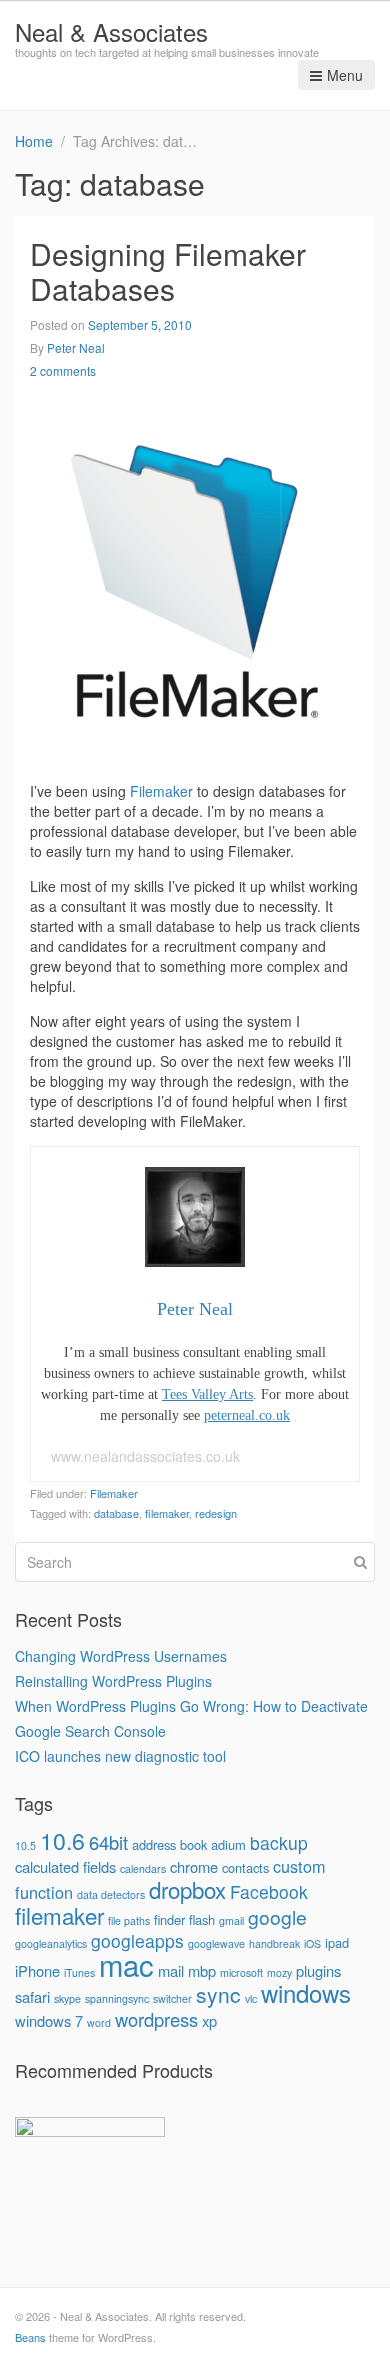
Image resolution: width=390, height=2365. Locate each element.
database (116, 1513)
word (99, 2022)
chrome (194, 1866)
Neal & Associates (111, 31)
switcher (172, 1998)
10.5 (25, 1845)
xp (209, 2020)
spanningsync (117, 1998)
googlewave (216, 1943)
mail (171, 1970)
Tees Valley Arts (207, 1394)
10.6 (62, 1840)
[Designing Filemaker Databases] (195, 578)
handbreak (274, 1943)
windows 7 (49, 2020)
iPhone (37, 1970)
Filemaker (161, 791)
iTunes (79, 1972)
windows (306, 1992)
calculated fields (65, 1866)
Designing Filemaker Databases (168, 271)
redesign (216, 1513)
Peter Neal (76, 347)
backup (279, 1842)
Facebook (269, 1891)
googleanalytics (51, 1943)
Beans (30, 2337)
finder (169, 1919)
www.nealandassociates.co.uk (145, 1456)
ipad (337, 1942)
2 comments (63, 370)
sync (218, 1994)
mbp (202, 1970)
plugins (318, 1970)
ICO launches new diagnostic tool (120, 1756)
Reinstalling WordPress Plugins (113, 1681)
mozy (279, 1972)
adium (228, 1844)
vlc (251, 1998)
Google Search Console (90, 1731)
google (277, 1917)
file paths (129, 1920)
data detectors (111, 1894)
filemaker (167, 1513)
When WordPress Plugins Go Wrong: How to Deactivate (191, 1706)
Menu (345, 75)
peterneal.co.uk (247, 1415)
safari (32, 1996)
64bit (108, 1842)
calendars (143, 1868)
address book (169, 1844)
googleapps (137, 1940)
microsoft (241, 1972)
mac (126, 1964)
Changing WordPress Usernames (121, 1656)
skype (67, 1998)
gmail (231, 1920)
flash (202, 1919)
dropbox (187, 1889)
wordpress (156, 2019)
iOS (312, 1943)
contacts (245, 1867)
